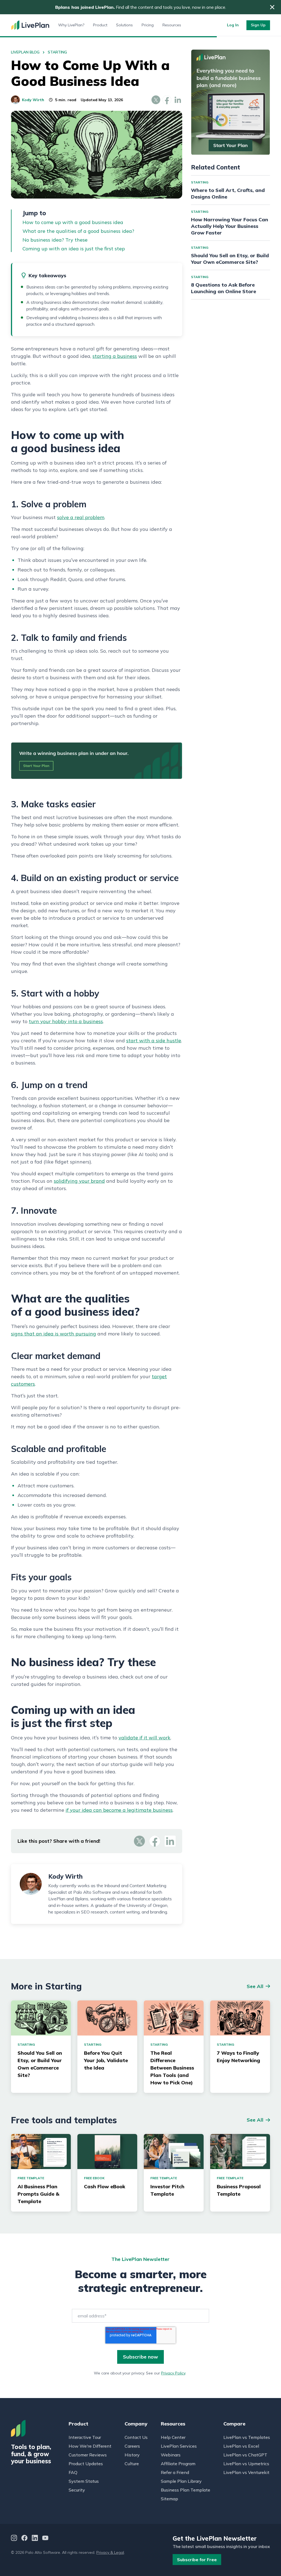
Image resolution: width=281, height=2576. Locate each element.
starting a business (115, 356)
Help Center (173, 2437)
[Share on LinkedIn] (178, 100)
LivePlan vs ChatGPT (245, 2455)
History (132, 2455)
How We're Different (90, 2446)
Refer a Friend (175, 2472)
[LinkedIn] (35, 2539)
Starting (57, 52)
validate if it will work (144, 1738)
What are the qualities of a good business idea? (78, 231)
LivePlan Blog (25, 52)
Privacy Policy (173, 2373)
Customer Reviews (88, 2455)
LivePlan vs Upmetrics (246, 2464)
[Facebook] (24, 2539)
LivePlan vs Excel (241, 2446)
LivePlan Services (179, 2446)
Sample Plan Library (181, 2481)
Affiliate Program (178, 2464)
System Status (84, 2481)
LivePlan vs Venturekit (246, 2472)
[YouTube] (45, 2539)
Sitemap (169, 2499)
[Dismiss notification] (272, 7)
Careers (132, 2446)
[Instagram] (14, 2539)
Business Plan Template (186, 2490)
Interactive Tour (85, 2437)
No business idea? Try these (55, 240)
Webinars (171, 2455)
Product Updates (86, 2464)
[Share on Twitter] (156, 100)
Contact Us (136, 2437)
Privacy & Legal (110, 2552)
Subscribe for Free (197, 2560)
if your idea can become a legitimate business (119, 1810)
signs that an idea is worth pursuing (54, 1334)
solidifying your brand (79, 1181)
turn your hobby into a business (66, 1021)
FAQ (73, 2472)
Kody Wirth (33, 100)
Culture (132, 2464)
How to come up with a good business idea (73, 222)
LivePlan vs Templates (247, 2437)
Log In (233, 25)
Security (77, 2490)
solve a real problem (81, 517)
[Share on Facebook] (167, 100)
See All (255, 1986)
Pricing (148, 25)
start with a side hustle (154, 1041)
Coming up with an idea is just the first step (74, 249)
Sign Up (258, 25)
